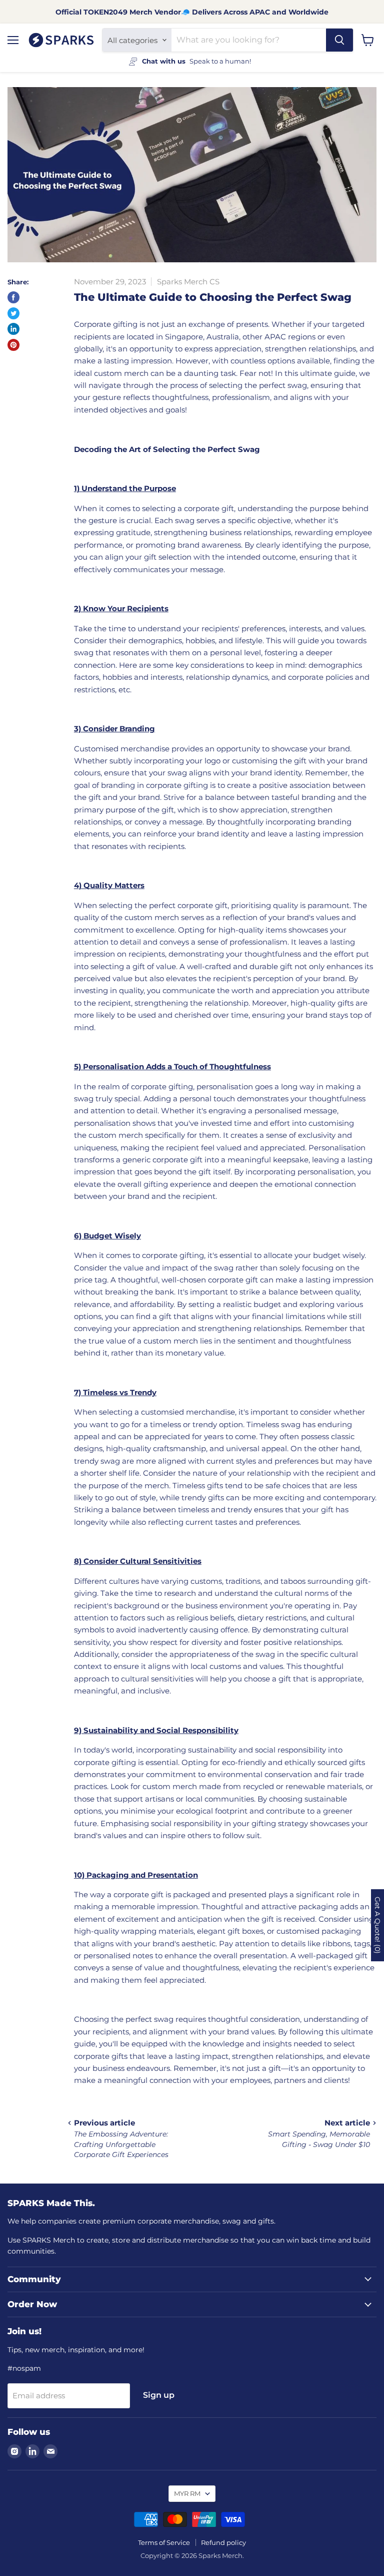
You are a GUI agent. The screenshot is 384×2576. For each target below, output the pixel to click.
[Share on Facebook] (13, 297)
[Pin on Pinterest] (13, 345)
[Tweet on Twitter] (13, 313)
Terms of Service (164, 2542)
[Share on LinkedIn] (13, 329)
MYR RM (187, 2493)
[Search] (339, 40)
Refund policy (223, 2542)
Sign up (159, 2395)
